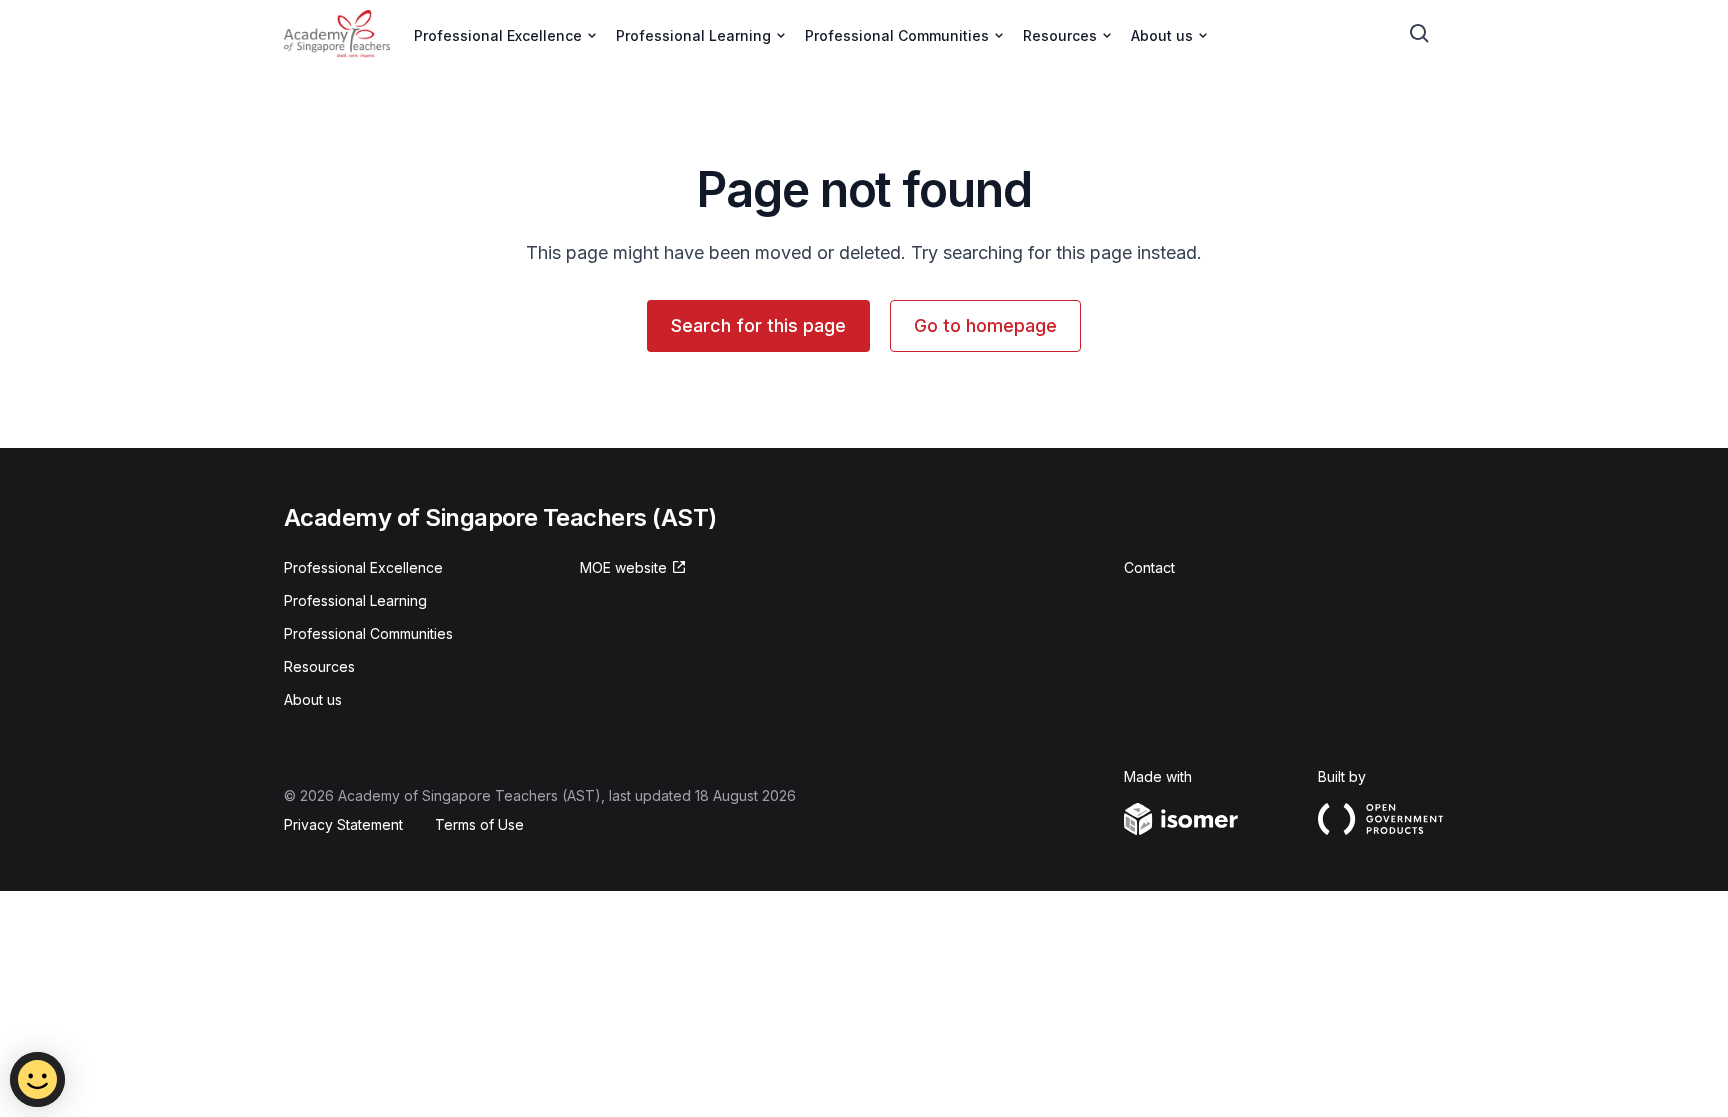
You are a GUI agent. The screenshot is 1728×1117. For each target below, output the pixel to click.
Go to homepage (985, 325)
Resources (319, 666)
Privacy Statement (343, 824)
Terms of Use (479, 824)
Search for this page (758, 325)
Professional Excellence (363, 567)
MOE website (623, 567)
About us (313, 699)
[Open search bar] (1420, 34)
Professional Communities (368, 633)
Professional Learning (355, 600)
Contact (1149, 567)
